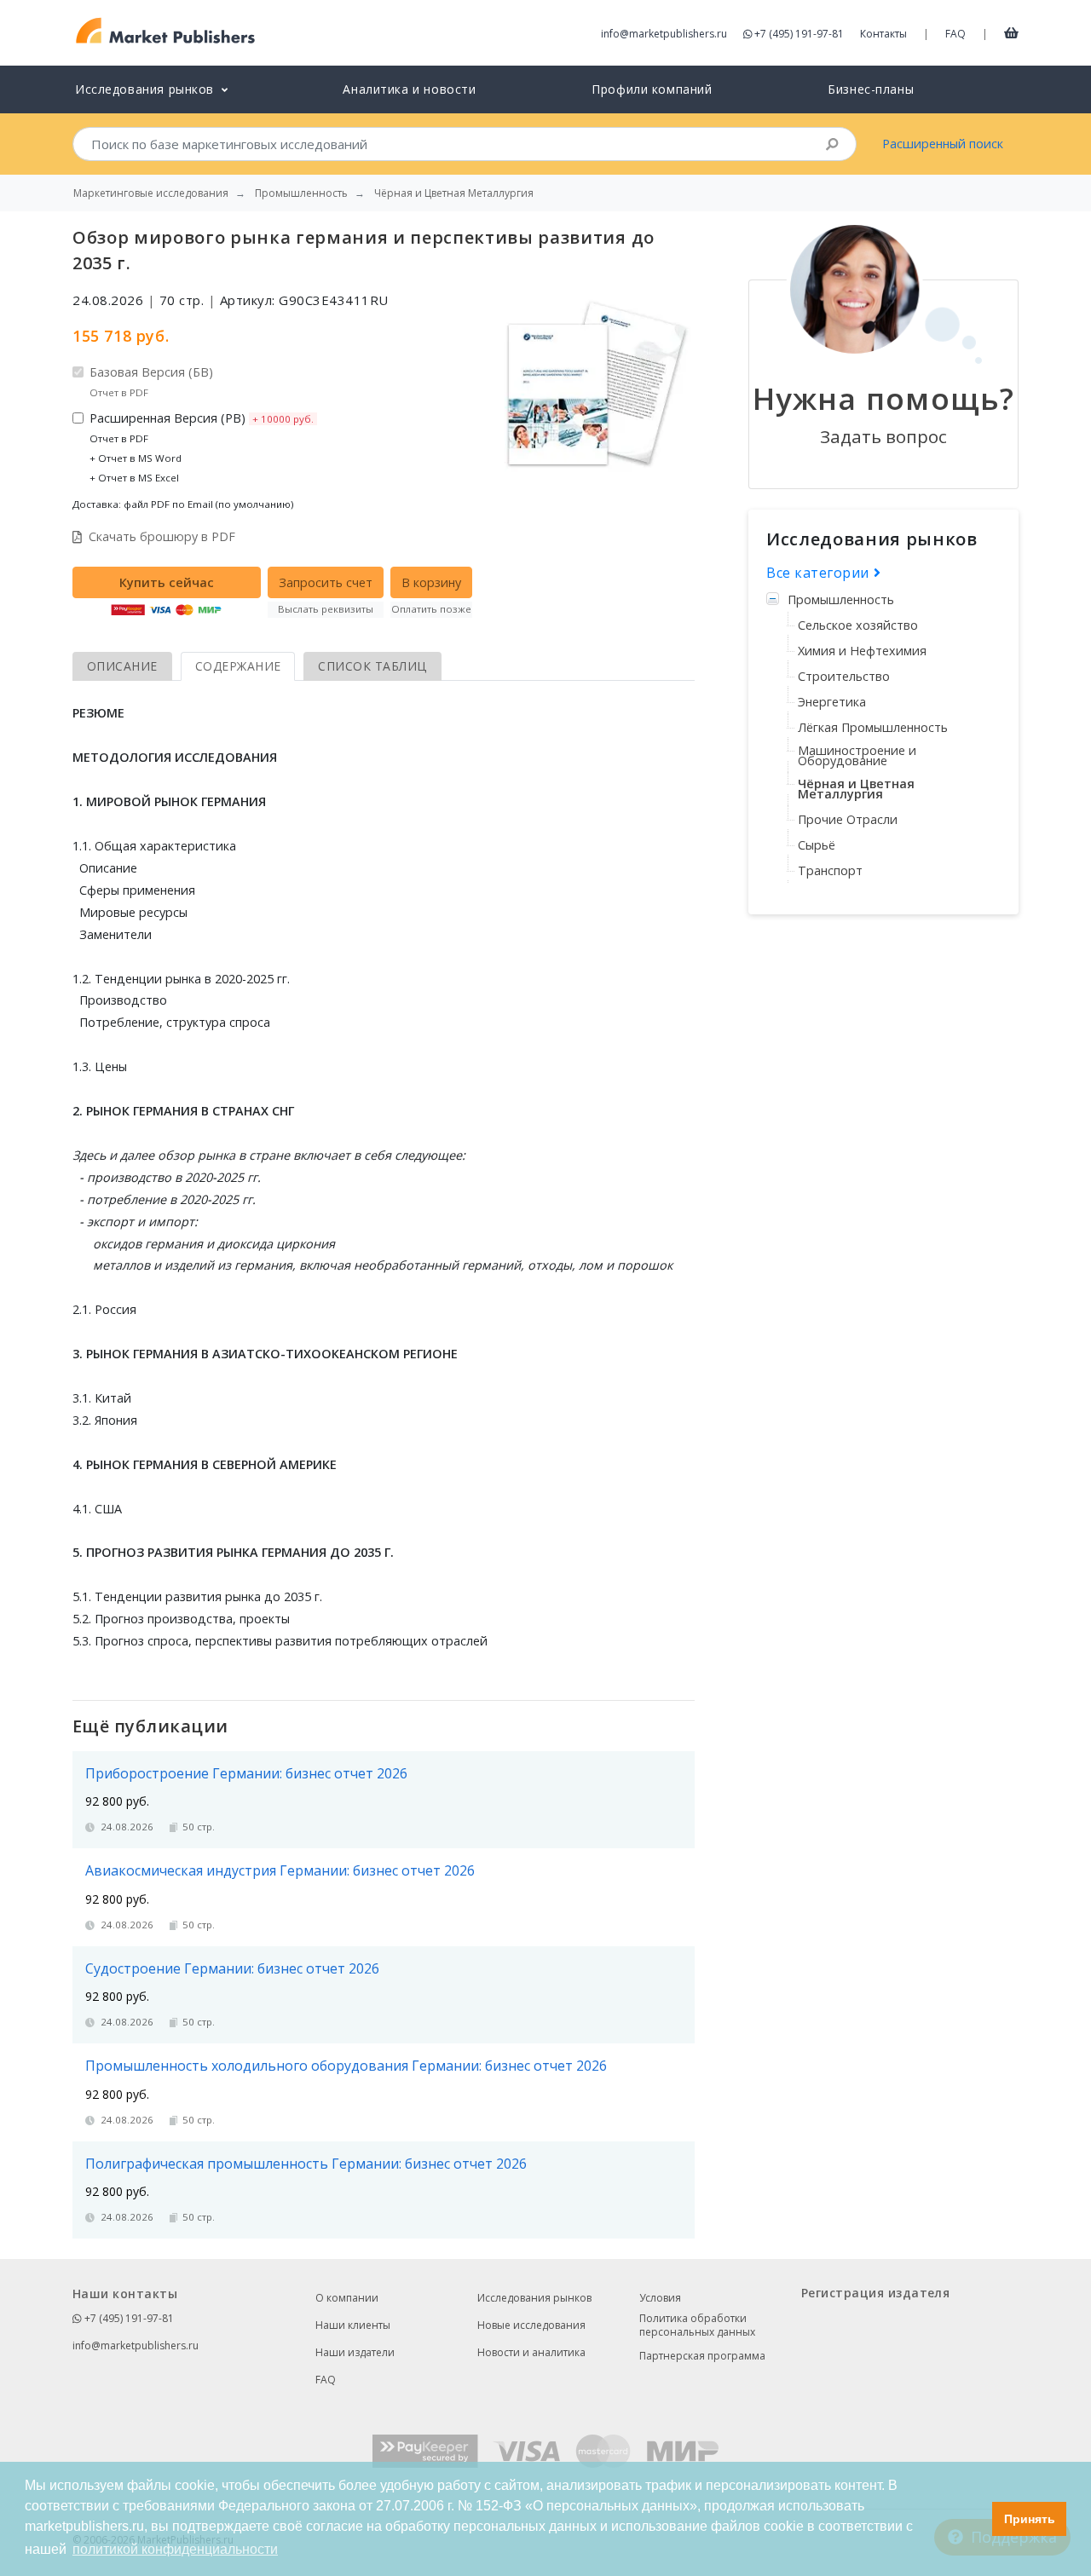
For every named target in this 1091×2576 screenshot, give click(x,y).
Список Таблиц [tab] (372, 666)
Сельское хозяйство (858, 625)
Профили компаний (652, 89)
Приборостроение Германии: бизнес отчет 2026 (246, 1773)
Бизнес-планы (871, 89)
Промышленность (841, 599)
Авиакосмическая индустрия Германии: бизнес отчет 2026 (280, 1870)
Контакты (883, 34)
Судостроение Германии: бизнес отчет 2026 (232, 1968)
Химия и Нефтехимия (862, 651)
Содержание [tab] (238, 666)
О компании (347, 2298)
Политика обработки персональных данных (697, 2325)
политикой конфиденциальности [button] (175, 2549)
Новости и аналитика (531, 2352)
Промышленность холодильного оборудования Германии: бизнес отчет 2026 (346, 2066)
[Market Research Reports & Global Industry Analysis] (166, 31)
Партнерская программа (702, 2356)
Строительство (844, 676)
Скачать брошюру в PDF (162, 536)
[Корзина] (1011, 32)
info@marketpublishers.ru (664, 34)
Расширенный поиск (943, 144)
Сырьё (817, 845)
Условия (660, 2298)
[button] (975, 2519)
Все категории (820, 573)
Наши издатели (355, 2352)
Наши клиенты (353, 2325)
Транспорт (830, 870)
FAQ (955, 34)
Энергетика (832, 702)
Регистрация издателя (875, 2293)
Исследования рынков (534, 2298)
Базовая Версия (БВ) (151, 381)
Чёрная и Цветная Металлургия (856, 789)
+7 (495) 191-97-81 (799, 34)
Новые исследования (531, 2325)
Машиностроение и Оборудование (857, 755)
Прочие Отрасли (848, 819)
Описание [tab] (122, 666)
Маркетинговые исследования (151, 193)
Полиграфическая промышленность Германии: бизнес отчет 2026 (306, 2164)
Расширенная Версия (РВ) (202, 447)
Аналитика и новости (409, 89)
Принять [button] (1030, 2519)
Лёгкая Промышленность (873, 727)
